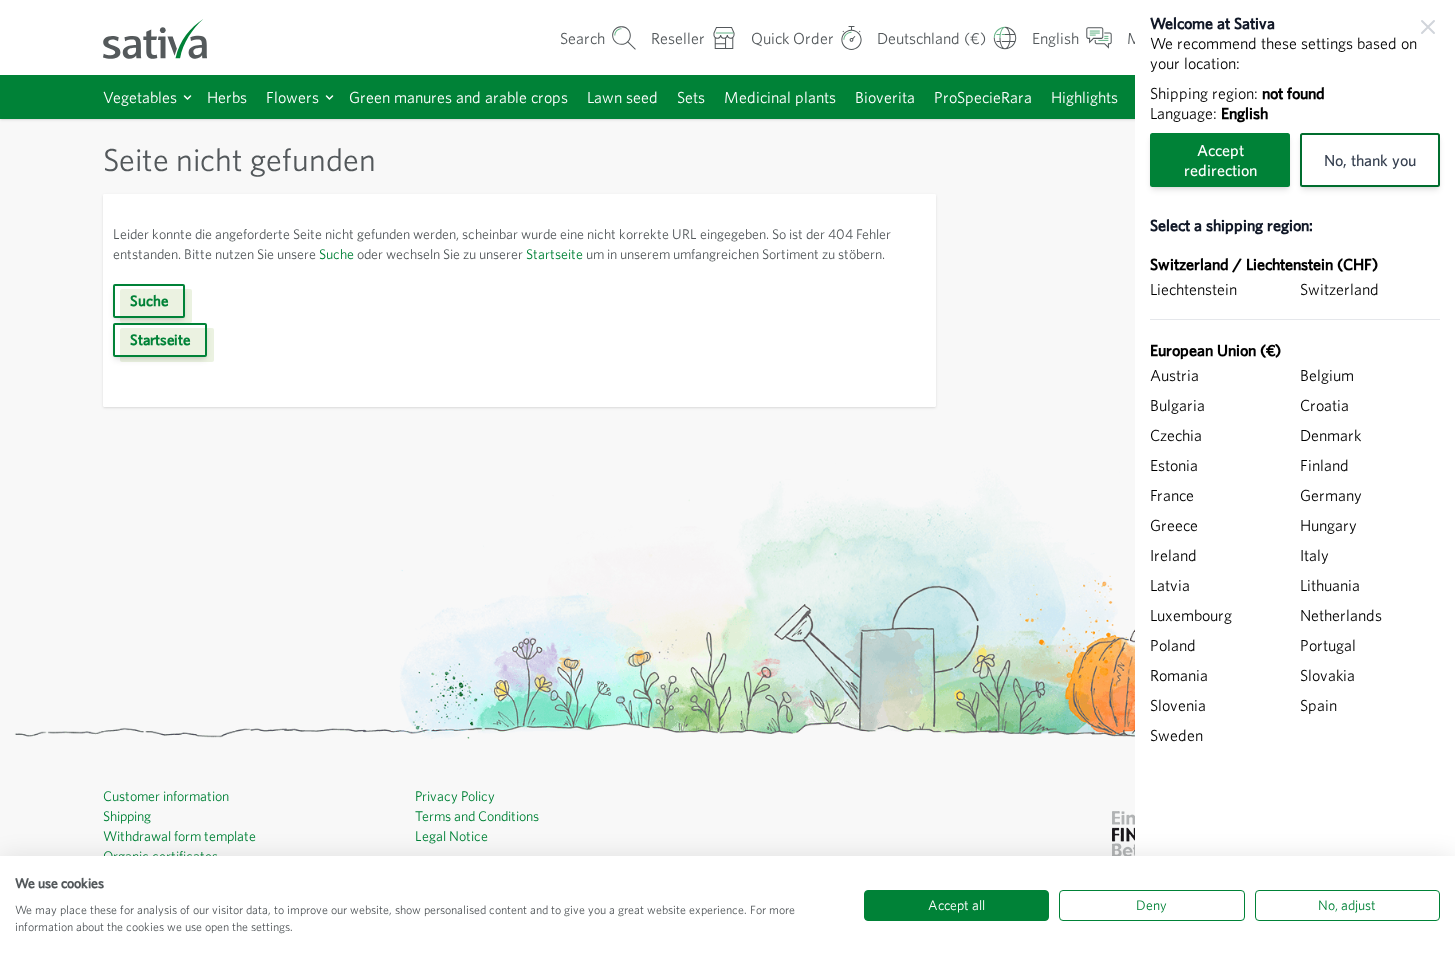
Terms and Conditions (477, 816)
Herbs (227, 97)
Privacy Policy (455, 796)
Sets (691, 97)
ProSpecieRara (983, 97)
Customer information (166, 796)
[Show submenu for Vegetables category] (187, 97)
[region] (1295, 481)
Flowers (292, 97)
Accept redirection (1220, 160)
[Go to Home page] (168, 37)
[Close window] (1428, 27)
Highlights (1084, 97)
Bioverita (885, 97)
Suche (336, 254)
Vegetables (140, 97)
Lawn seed (622, 97)
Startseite (554, 254)
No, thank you (1370, 160)
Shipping (127, 816)
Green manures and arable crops (458, 97)
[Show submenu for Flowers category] (329, 97)
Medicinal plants (780, 97)
